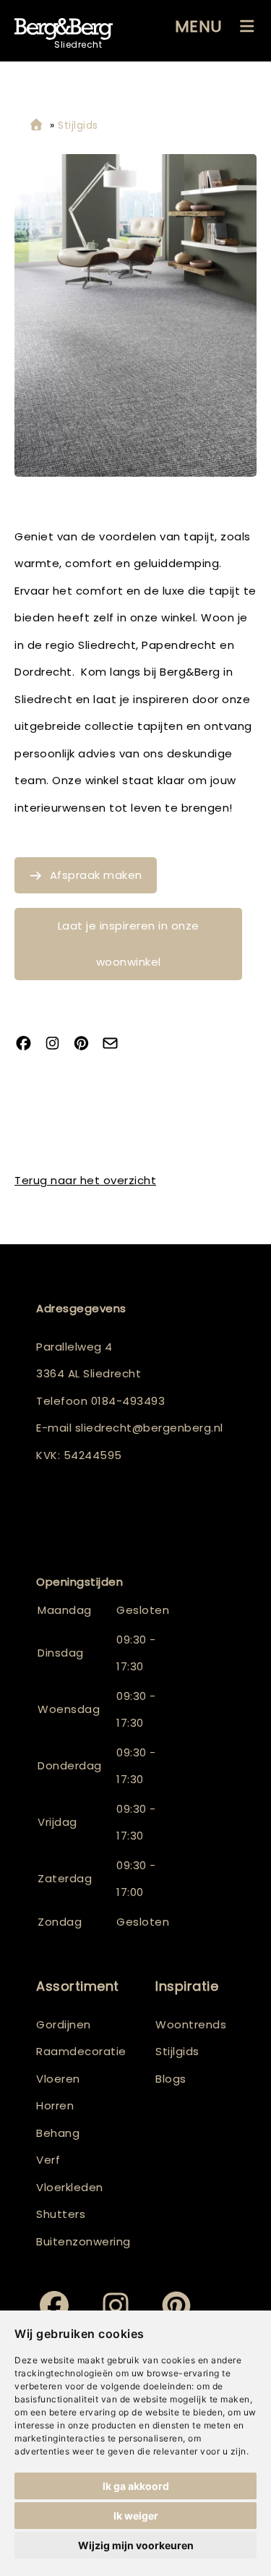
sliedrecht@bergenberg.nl (149, 1428)
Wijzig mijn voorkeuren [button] (136, 2545)
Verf (48, 2160)
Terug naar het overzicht (85, 1180)
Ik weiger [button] (136, 2516)
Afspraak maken (96, 875)
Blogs (171, 2079)
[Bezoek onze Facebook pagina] (29, 1044)
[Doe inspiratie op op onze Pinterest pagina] (87, 1044)
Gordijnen (64, 2024)
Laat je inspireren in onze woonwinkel (129, 944)
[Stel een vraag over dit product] (116, 1044)
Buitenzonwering (83, 2241)
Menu (199, 26)
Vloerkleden (70, 2187)
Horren (55, 2105)
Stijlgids (177, 2051)
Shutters (61, 2214)
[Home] (36, 126)
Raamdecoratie (81, 2051)
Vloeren (58, 2079)
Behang (58, 2133)
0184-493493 (128, 1401)
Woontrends (191, 2024)
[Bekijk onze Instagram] (58, 1044)
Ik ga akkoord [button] (136, 2486)
